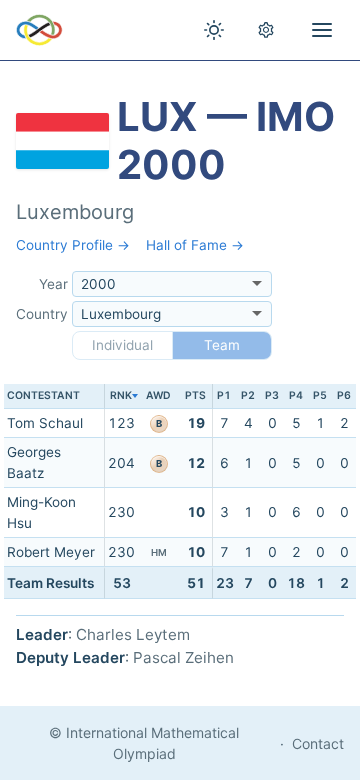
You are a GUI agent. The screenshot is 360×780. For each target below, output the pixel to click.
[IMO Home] (39, 30)
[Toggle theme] (214, 30)
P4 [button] (296, 395)
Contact (318, 743)
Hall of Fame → (195, 245)
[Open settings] (266, 30)
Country (42, 314)
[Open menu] (322, 30)
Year (53, 284)
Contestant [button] (43, 395)
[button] (121, 396)
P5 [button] (320, 395)
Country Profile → (73, 245)
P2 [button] (248, 395)
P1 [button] (224, 395)
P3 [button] (272, 395)
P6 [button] (344, 395)
